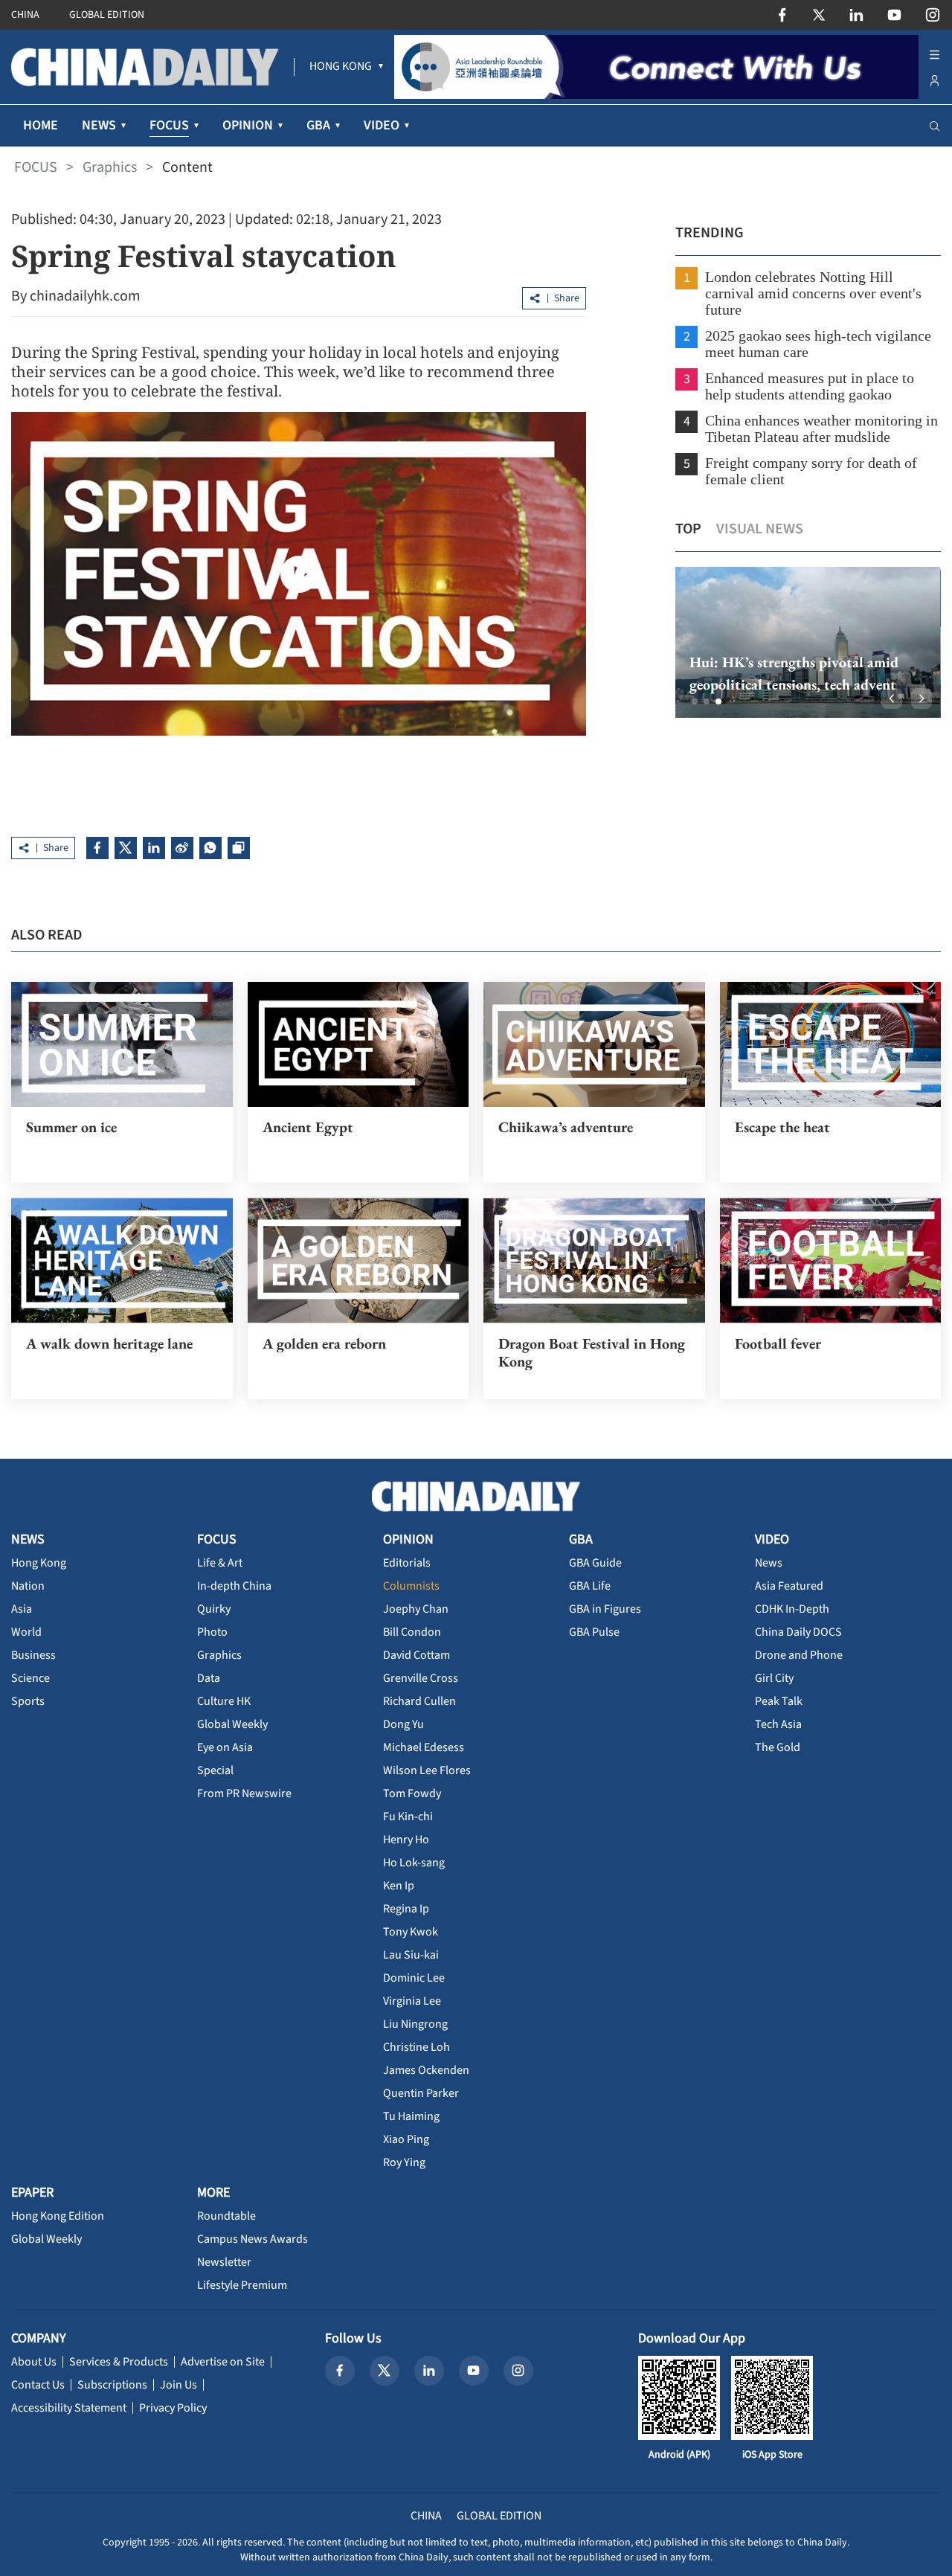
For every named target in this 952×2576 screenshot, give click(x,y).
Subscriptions (112, 2385)
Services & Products (119, 2362)
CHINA (25, 15)
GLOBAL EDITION (107, 15)
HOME (41, 125)
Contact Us (38, 2385)
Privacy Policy (173, 2408)
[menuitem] (341, 67)
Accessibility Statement (69, 2408)
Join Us (178, 2385)
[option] (807, 642)
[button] (695, 701)
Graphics (110, 167)
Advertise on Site (223, 2362)
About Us (34, 2362)
